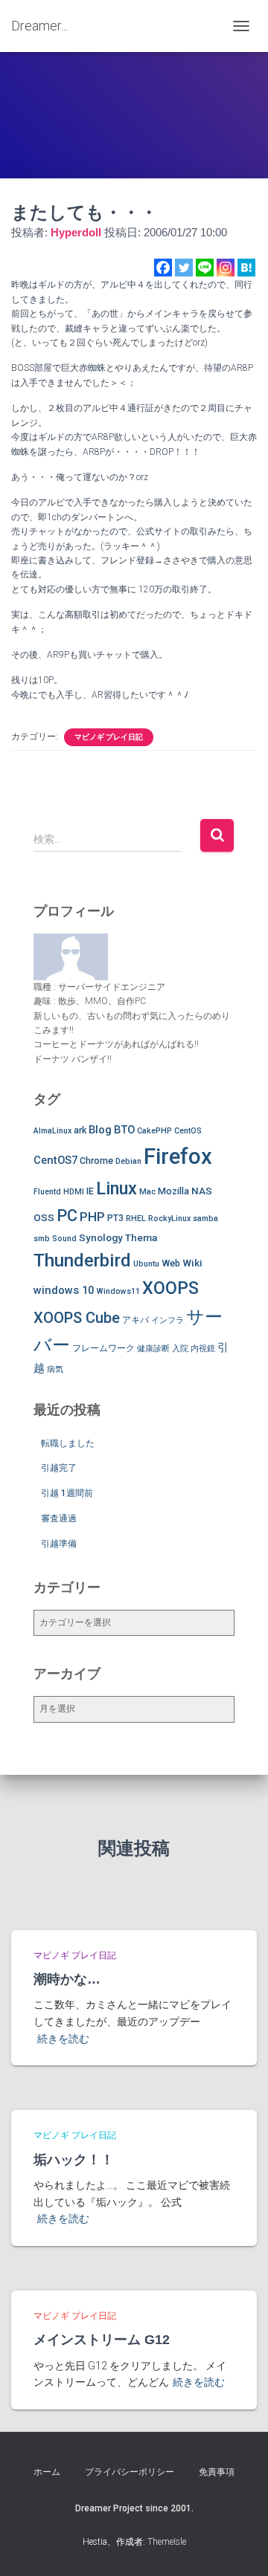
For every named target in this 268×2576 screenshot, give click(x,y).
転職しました (68, 1443)
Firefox (178, 1156)
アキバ (135, 1320)
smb (42, 1239)
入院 (180, 1349)
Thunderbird (82, 1260)
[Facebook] (163, 268)
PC (67, 1216)
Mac (147, 1192)
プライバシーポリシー (130, 2472)
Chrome (96, 1161)
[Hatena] (246, 268)
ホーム (47, 2472)
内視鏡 (203, 1349)
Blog (100, 1130)
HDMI (74, 1192)
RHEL (136, 1219)
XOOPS (170, 1288)
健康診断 (153, 1349)
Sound (64, 1239)
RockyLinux (169, 1219)
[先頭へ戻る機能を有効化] (239, 2546)
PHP (92, 1217)
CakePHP (154, 1131)
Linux (117, 1188)
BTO (124, 1130)
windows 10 (64, 1290)
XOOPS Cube (77, 1318)
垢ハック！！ (74, 2160)
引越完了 (59, 1468)
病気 (55, 1369)
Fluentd (47, 1192)
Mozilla (173, 1191)
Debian (128, 1161)
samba (205, 1219)
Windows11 (118, 1291)
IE (90, 1191)
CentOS (188, 1131)
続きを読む (63, 2039)
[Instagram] (226, 268)
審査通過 (59, 1518)
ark (80, 1130)
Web (171, 1263)
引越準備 (59, 1544)
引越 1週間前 (67, 1493)
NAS (202, 1191)
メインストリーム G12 (102, 2340)
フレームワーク (103, 1348)
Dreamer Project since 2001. (134, 2508)
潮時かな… (67, 1979)
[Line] (205, 268)
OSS (44, 1217)
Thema (141, 1237)
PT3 (115, 1218)
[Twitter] (184, 268)
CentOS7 (55, 1160)
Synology (101, 1237)
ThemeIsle (167, 2542)
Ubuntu (146, 1264)
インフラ (167, 1320)
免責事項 (217, 2472)
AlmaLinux (52, 1131)
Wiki (192, 1263)
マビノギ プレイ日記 (109, 737)
